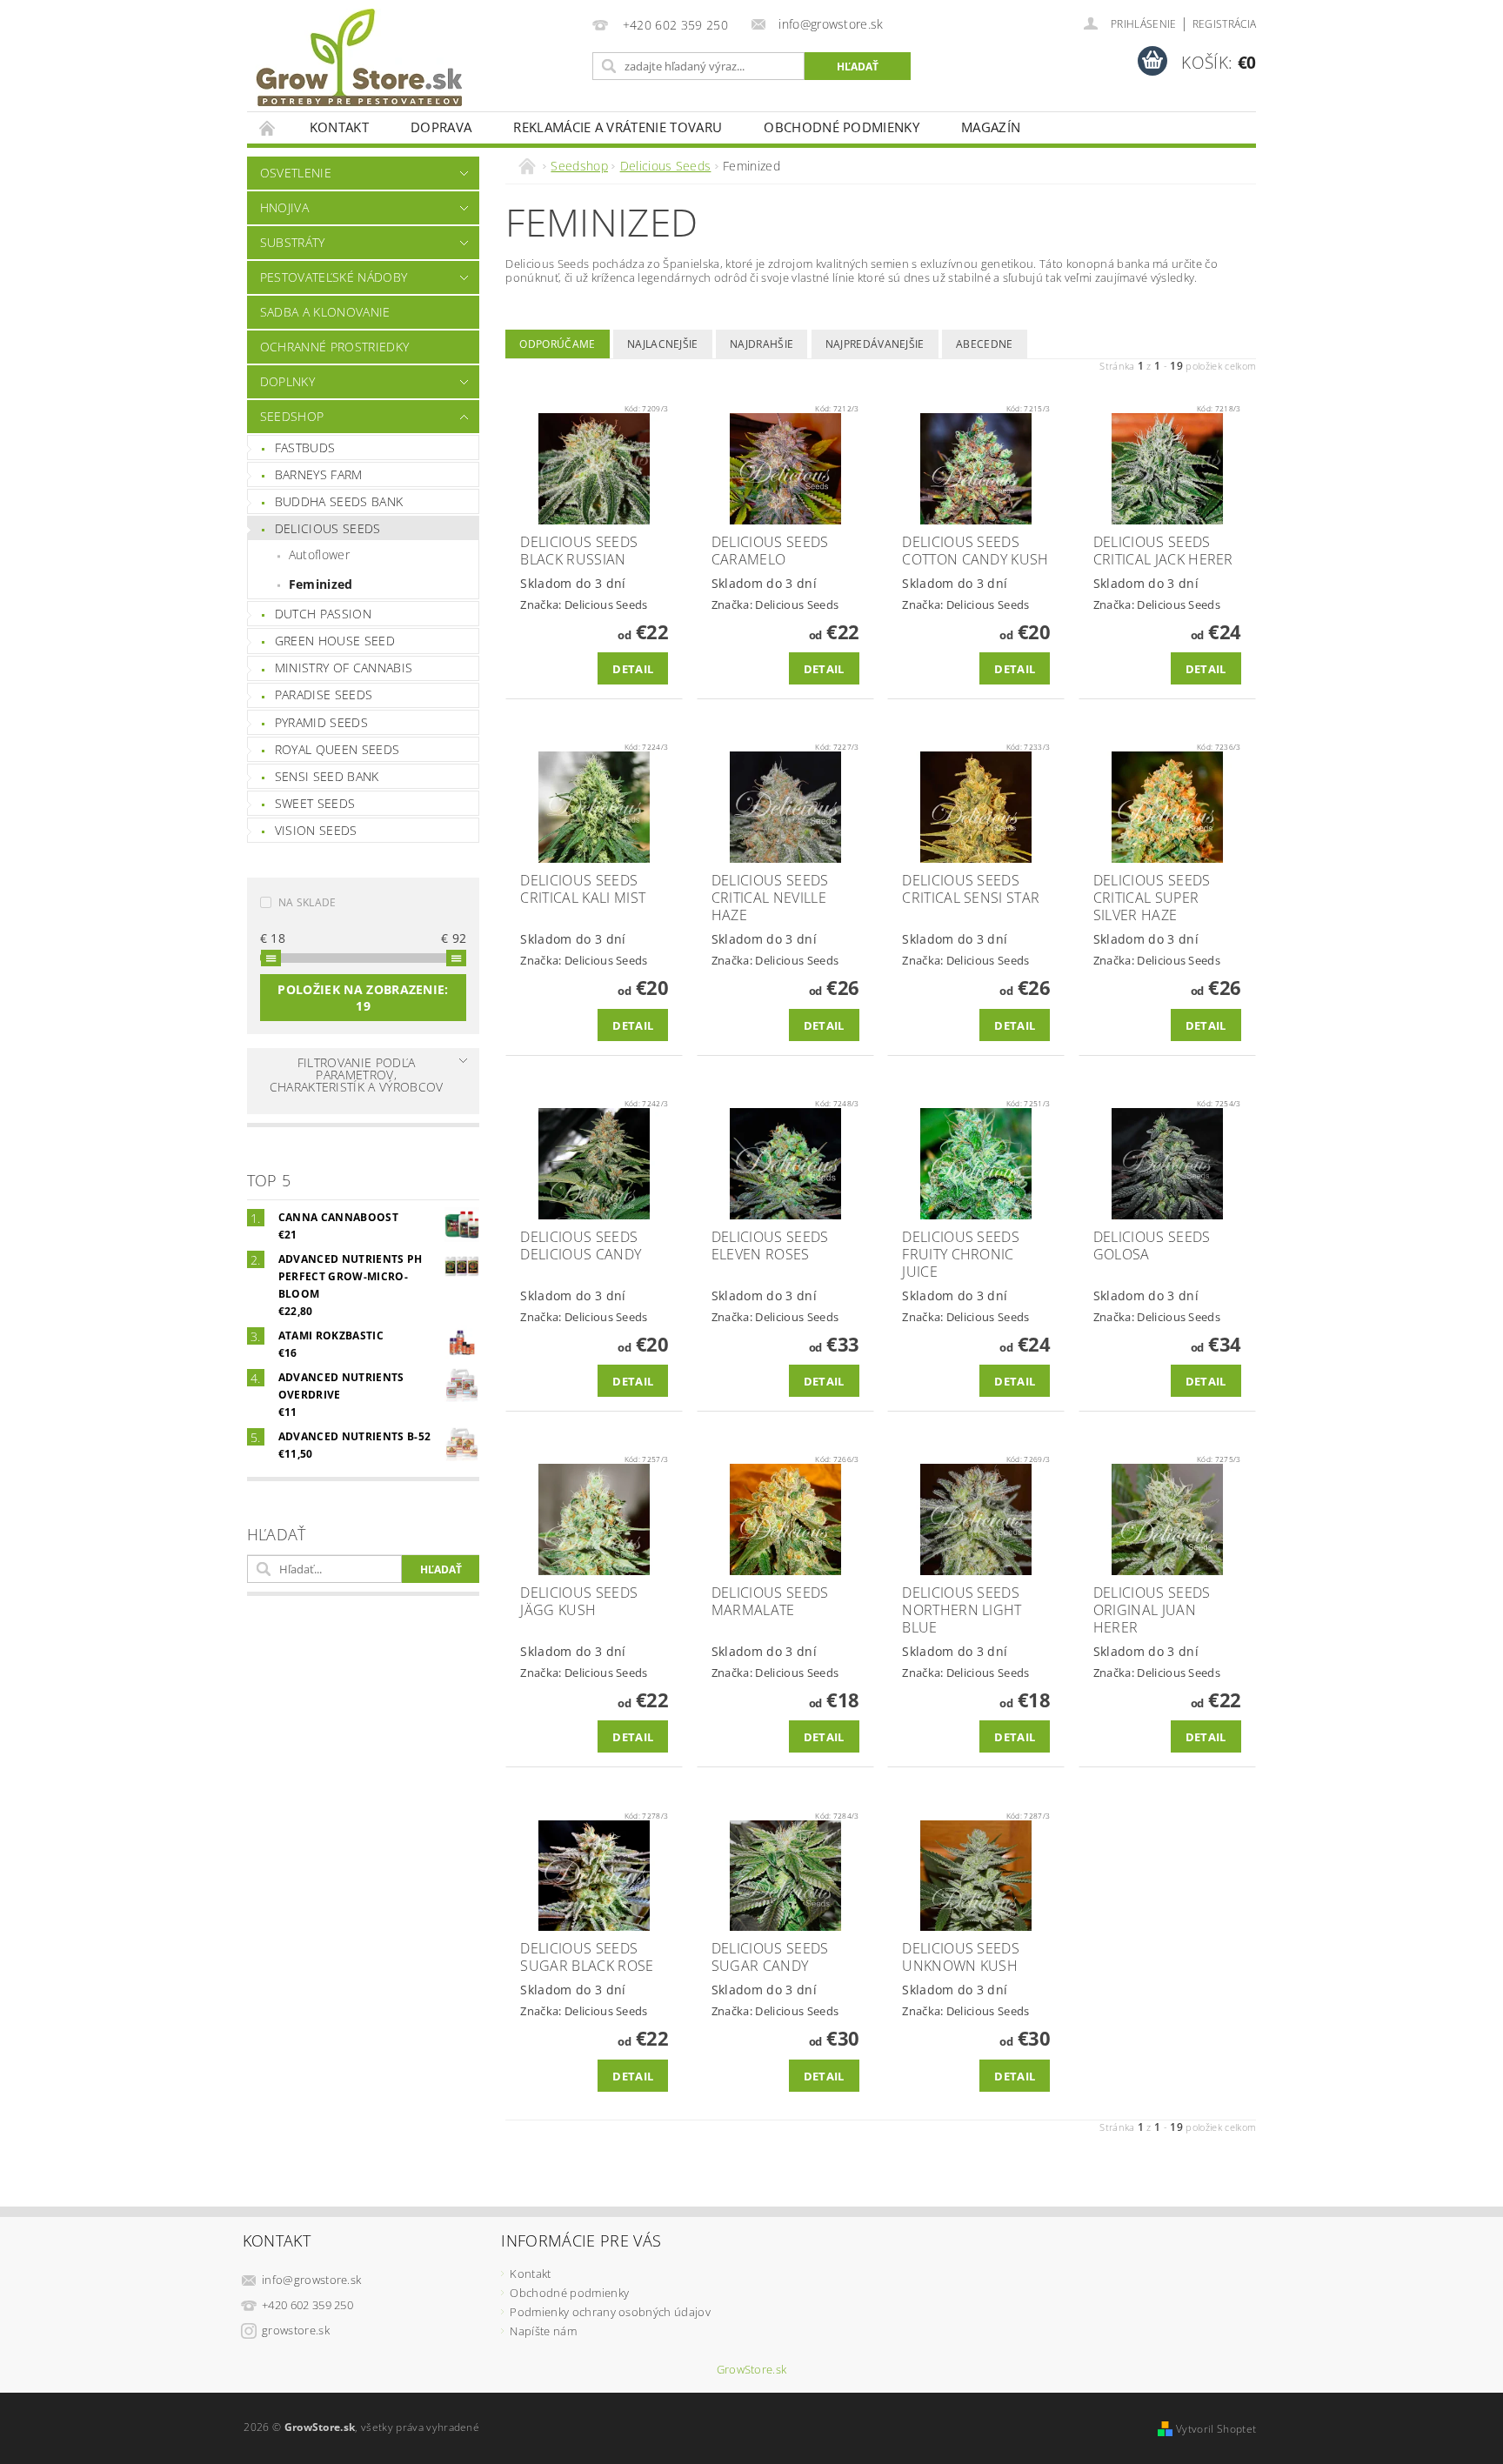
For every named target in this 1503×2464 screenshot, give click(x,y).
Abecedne (985, 344)
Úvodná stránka (268, 127)
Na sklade (307, 902)
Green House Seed (335, 641)
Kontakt (339, 127)
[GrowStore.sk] (359, 64)
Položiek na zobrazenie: (363, 998)
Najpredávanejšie (875, 344)
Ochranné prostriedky (334, 347)
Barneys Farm (319, 474)
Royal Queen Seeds (337, 749)
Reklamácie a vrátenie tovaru (618, 127)
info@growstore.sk (311, 2280)
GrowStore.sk (752, 2370)
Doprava (441, 127)
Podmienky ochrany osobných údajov (610, 2312)
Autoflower (319, 554)
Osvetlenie (296, 173)
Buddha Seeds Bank (339, 501)
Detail (633, 669)
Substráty (293, 242)
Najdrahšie (762, 344)
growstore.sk (296, 2330)
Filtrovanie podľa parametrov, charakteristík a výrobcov (357, 1075)
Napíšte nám (543, 2331)
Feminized (321, 584)
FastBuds (305, 447)
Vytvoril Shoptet (1216, 2429)
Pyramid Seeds (321, 722)
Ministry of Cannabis (344, 668)
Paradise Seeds (324, 694)
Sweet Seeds (315, 803)
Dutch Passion (323, 614)
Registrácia (1225, 24)
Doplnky (287, 381)
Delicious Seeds (328, 528)
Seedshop (292, 416)
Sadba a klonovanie (325, 312)
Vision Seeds (316, 830)
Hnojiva (284, 207)
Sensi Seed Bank (327, 776)
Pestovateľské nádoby (334, 277)
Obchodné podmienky (842, 127)
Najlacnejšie (663, 344)
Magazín (991, 127)
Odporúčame (557, 344)
